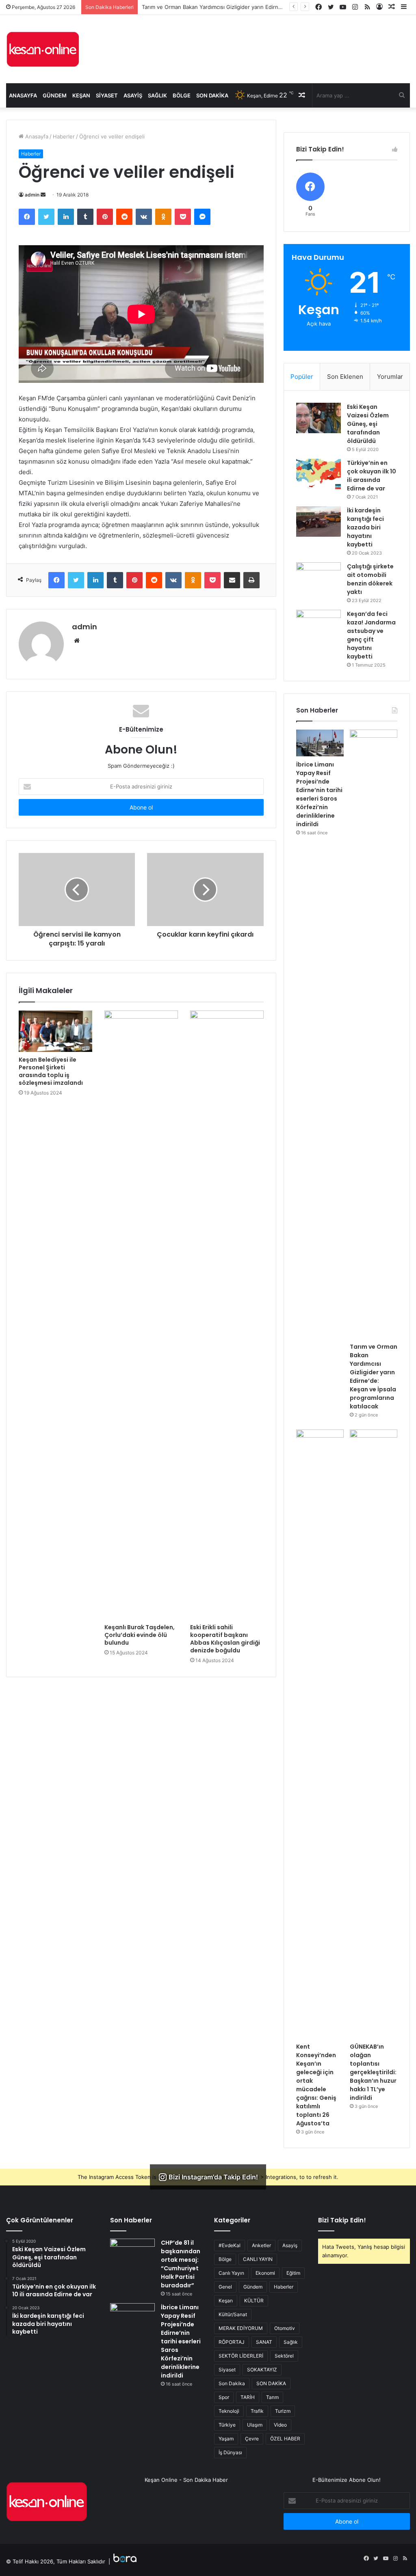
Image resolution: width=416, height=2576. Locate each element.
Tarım (272, 2397)
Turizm (283, 2411)
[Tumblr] (85, 217)
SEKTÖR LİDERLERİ (241, 2356)
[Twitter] (46, 217)
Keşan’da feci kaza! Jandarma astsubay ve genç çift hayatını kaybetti (371, 635)
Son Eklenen (345, 377)
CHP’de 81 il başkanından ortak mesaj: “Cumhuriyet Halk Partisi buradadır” (181, 2264)
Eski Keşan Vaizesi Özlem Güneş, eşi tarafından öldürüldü (368, 424)
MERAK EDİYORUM (241, 2328)
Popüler (302, 377)
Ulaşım (255, 2425)
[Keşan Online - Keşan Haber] (43, 49)
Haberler (64, 136)
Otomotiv (285, 2328)
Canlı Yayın (231, 2273)
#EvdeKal (230, 2245)
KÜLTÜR (254, 2301)
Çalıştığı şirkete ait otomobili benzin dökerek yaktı (370, 579)
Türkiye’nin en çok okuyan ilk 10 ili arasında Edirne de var (372, 476)
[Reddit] (124, 217)
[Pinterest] (105, 217)
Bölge (182, 95)
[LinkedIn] (66, 217)
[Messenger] (202, 217)
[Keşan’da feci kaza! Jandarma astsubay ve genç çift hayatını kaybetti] (318, 625)
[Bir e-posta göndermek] (43, 195)
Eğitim (293, 2273)
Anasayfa (23, 95)
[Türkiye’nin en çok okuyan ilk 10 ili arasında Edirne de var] (318, 474)
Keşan (81, 95)
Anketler (261, 2245)
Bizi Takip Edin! (342, 2220)
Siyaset (107, 95)
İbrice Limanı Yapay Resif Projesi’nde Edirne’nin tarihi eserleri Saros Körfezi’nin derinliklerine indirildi (319, 794)
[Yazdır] (251, 580)
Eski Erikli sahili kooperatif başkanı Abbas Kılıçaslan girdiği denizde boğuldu (225, 1639)
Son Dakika (212, 95)
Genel (225, 2287)
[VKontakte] (144, 217)
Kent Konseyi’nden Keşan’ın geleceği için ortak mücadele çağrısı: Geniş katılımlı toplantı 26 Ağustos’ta (316, 2085)
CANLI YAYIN (258, 2259)
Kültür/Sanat (233, 2314)
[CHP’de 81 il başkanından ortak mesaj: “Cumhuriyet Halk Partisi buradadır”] (132, 2254)
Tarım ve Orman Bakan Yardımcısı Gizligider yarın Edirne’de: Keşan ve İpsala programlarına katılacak (374, 1377)
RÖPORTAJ (232, 2342)
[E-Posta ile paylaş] (232, 580)
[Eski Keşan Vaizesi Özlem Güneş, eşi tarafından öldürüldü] (318, 418)
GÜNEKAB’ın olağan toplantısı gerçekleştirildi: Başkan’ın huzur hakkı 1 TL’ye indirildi (373, 2072)
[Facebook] (27, 217)
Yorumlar (390, 377)
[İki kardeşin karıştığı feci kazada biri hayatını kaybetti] (318, 521)
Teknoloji (229, 2411)
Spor (224, 2397)
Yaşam (226, 2439)
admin (32, 195)
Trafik (257, 2411)
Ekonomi (265, 2273)
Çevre (252, 2439)
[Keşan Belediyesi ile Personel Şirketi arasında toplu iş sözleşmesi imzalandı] (55, 1031)
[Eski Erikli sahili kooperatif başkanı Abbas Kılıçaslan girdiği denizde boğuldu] (227, 1315)
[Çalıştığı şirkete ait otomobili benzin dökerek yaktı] (318, 578)
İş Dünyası (230, 2452)
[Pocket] (183, 217)
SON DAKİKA (271, 2383)
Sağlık (157, 95)
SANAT (264, 2342)
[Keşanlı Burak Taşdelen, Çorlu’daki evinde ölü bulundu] (141, 1315)
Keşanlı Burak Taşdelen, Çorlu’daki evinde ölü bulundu (140, 1635)
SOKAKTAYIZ (262, 2370)
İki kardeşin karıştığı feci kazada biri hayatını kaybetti (365, 527)
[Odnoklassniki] (163, 217)
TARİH (248, 2397)
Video (280, 2425)
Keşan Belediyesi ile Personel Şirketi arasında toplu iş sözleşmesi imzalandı (51, 1071)
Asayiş (133, 95)
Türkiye (227, 2425)
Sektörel (284, 2356)
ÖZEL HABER (285, 2439)
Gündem (55, 95)
